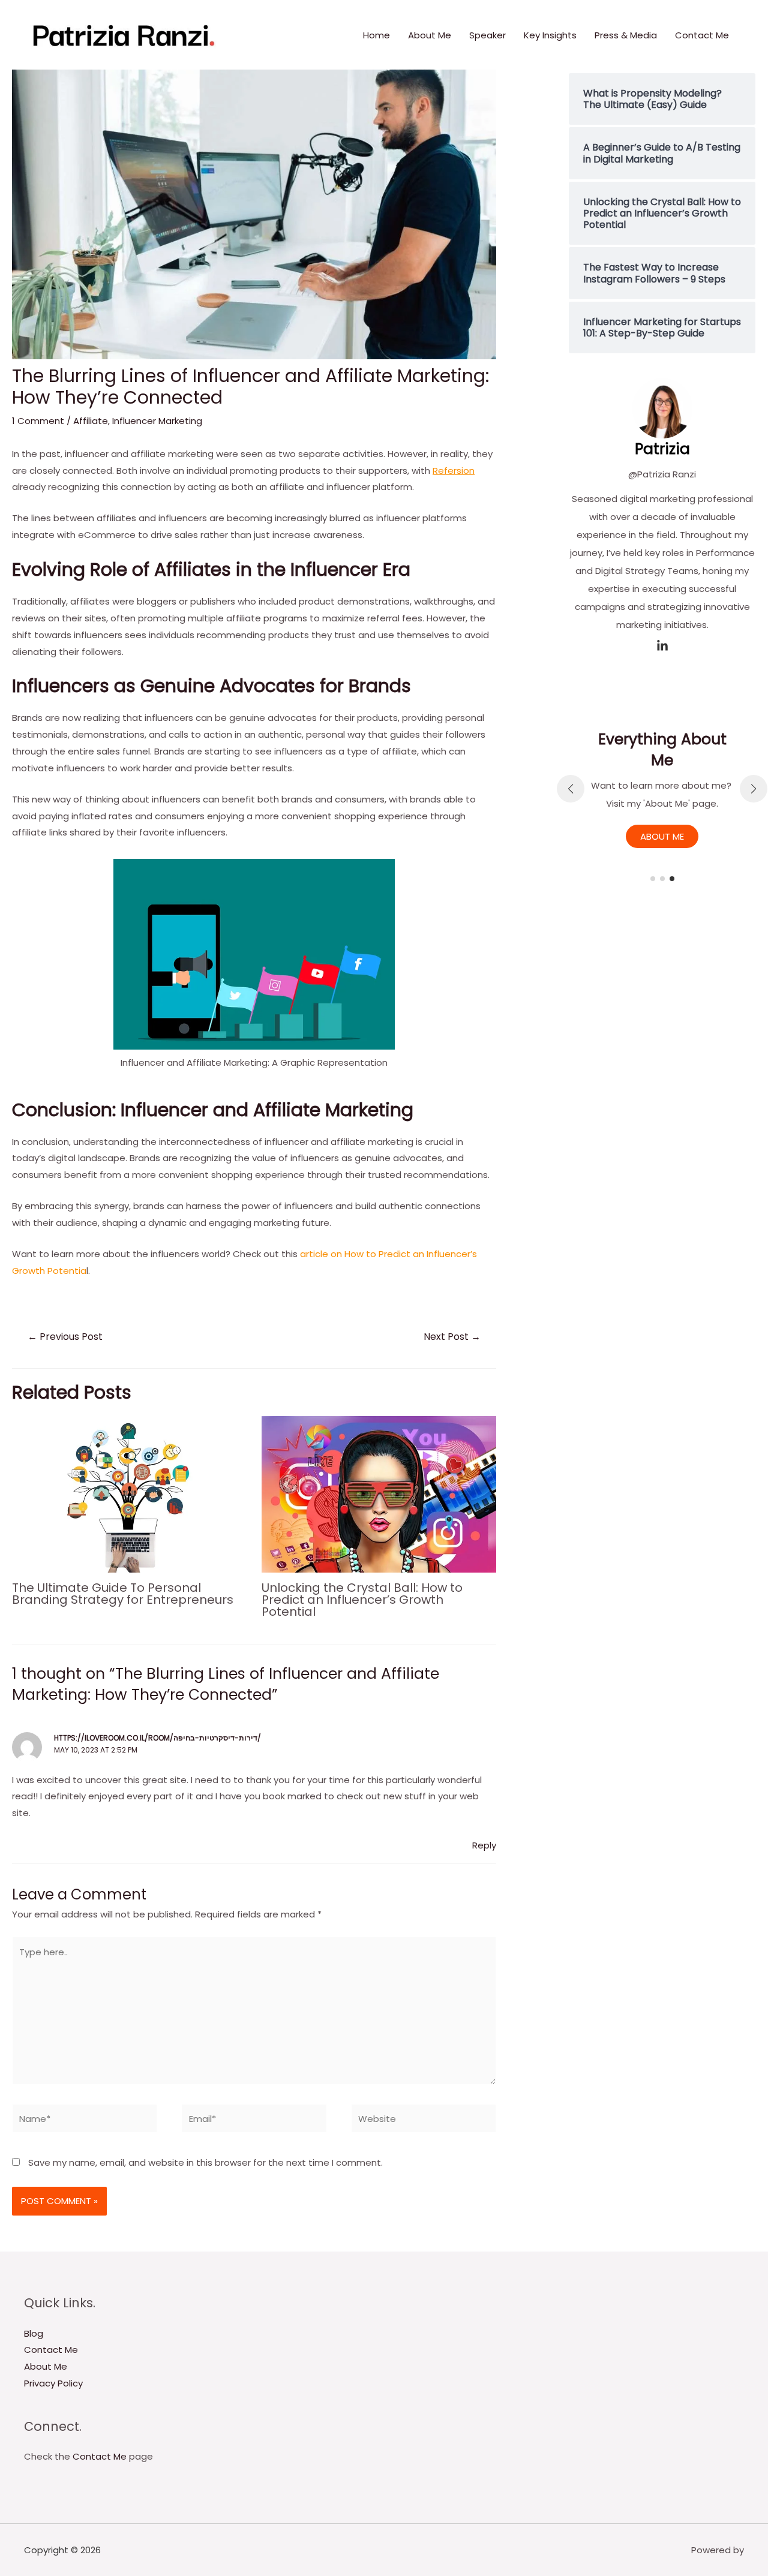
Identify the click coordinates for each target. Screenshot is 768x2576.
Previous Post (65, 1337)
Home (376, 35)
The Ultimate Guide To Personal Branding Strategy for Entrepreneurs (123, 1594)
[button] (653, 879)
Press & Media (626, 35)
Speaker (487, 35)
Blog (34, 2333)
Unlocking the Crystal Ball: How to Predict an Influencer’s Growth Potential (362, 1600)
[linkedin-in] (662, 646)
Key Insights (550, 35)
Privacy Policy (53, 2383)
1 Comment (38, 421)
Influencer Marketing (157, 421)
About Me (430, 35)
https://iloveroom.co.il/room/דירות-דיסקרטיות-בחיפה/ (157, 1738)
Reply (484, 1845)
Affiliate (91, 421)
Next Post (452, 1337)
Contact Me (702, 35)
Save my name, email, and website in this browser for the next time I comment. (205, 2162)
